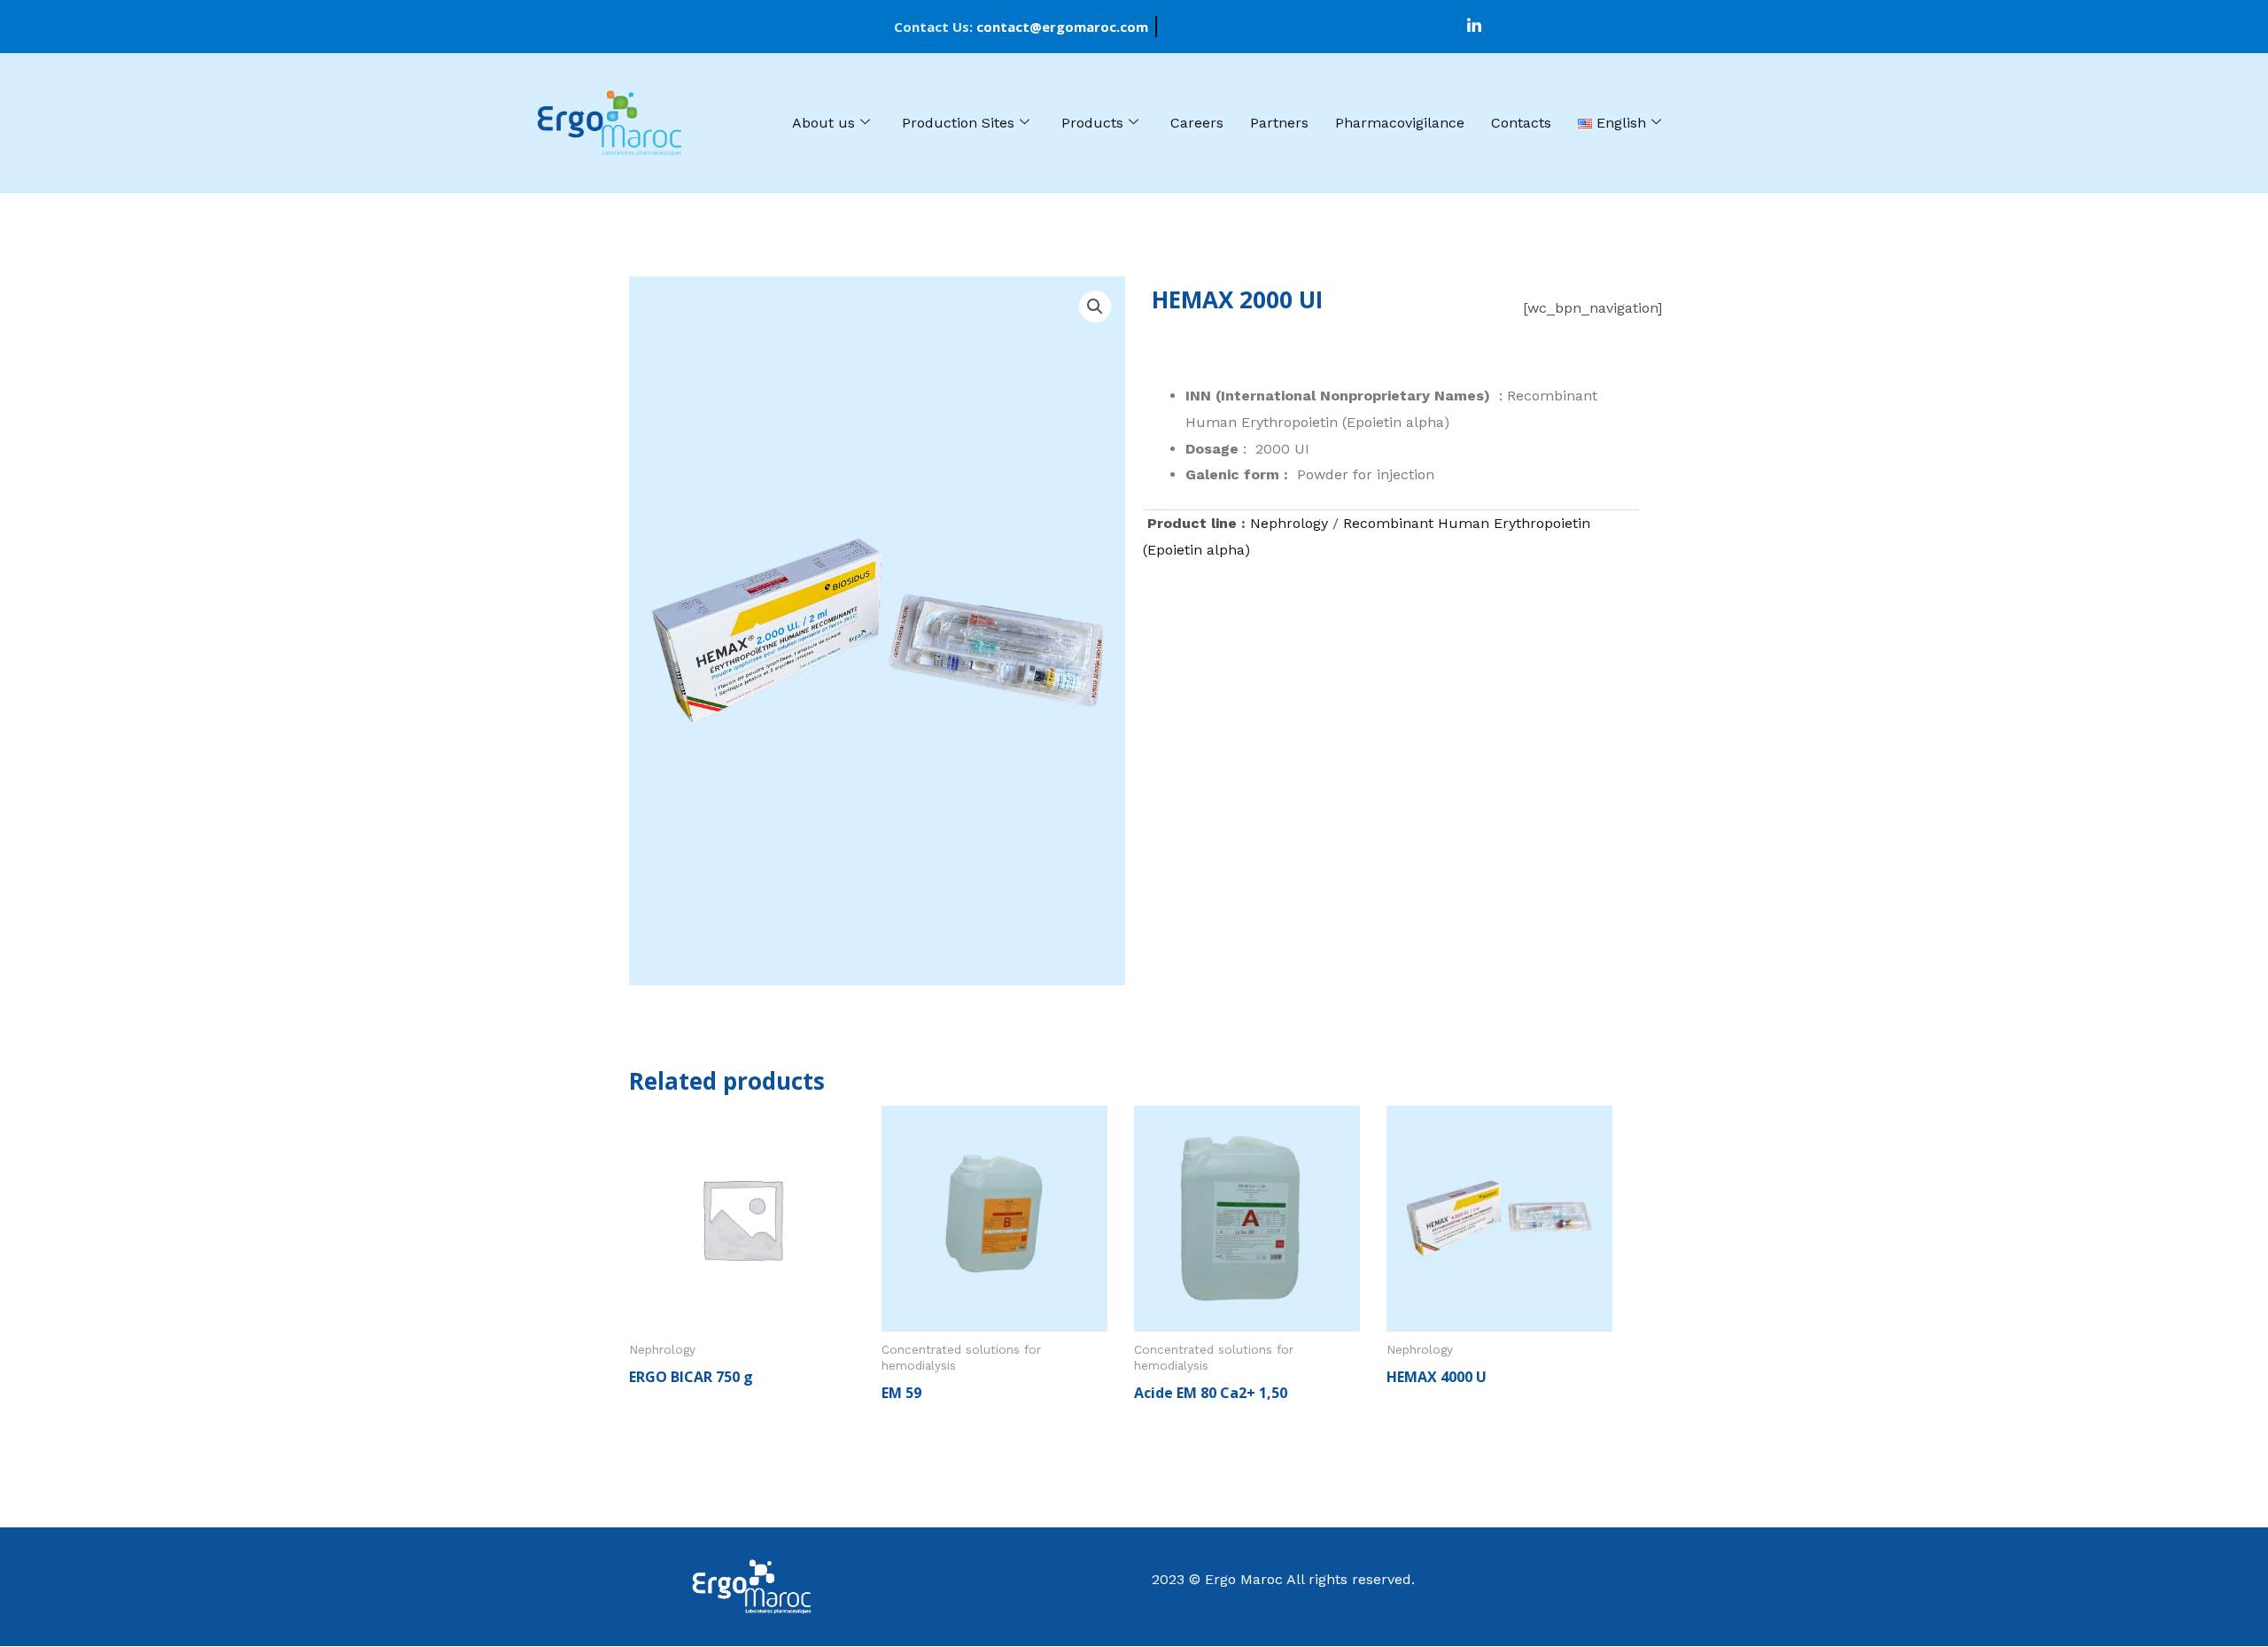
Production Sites (958, 123)
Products (1092, 123)
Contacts (1521, 123)
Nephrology (1289, 523)
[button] (1095, 307)
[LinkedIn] (1474, 27)
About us (823, 123)
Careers (1197, 123)
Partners (1279, 123)
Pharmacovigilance (1400, 123)
